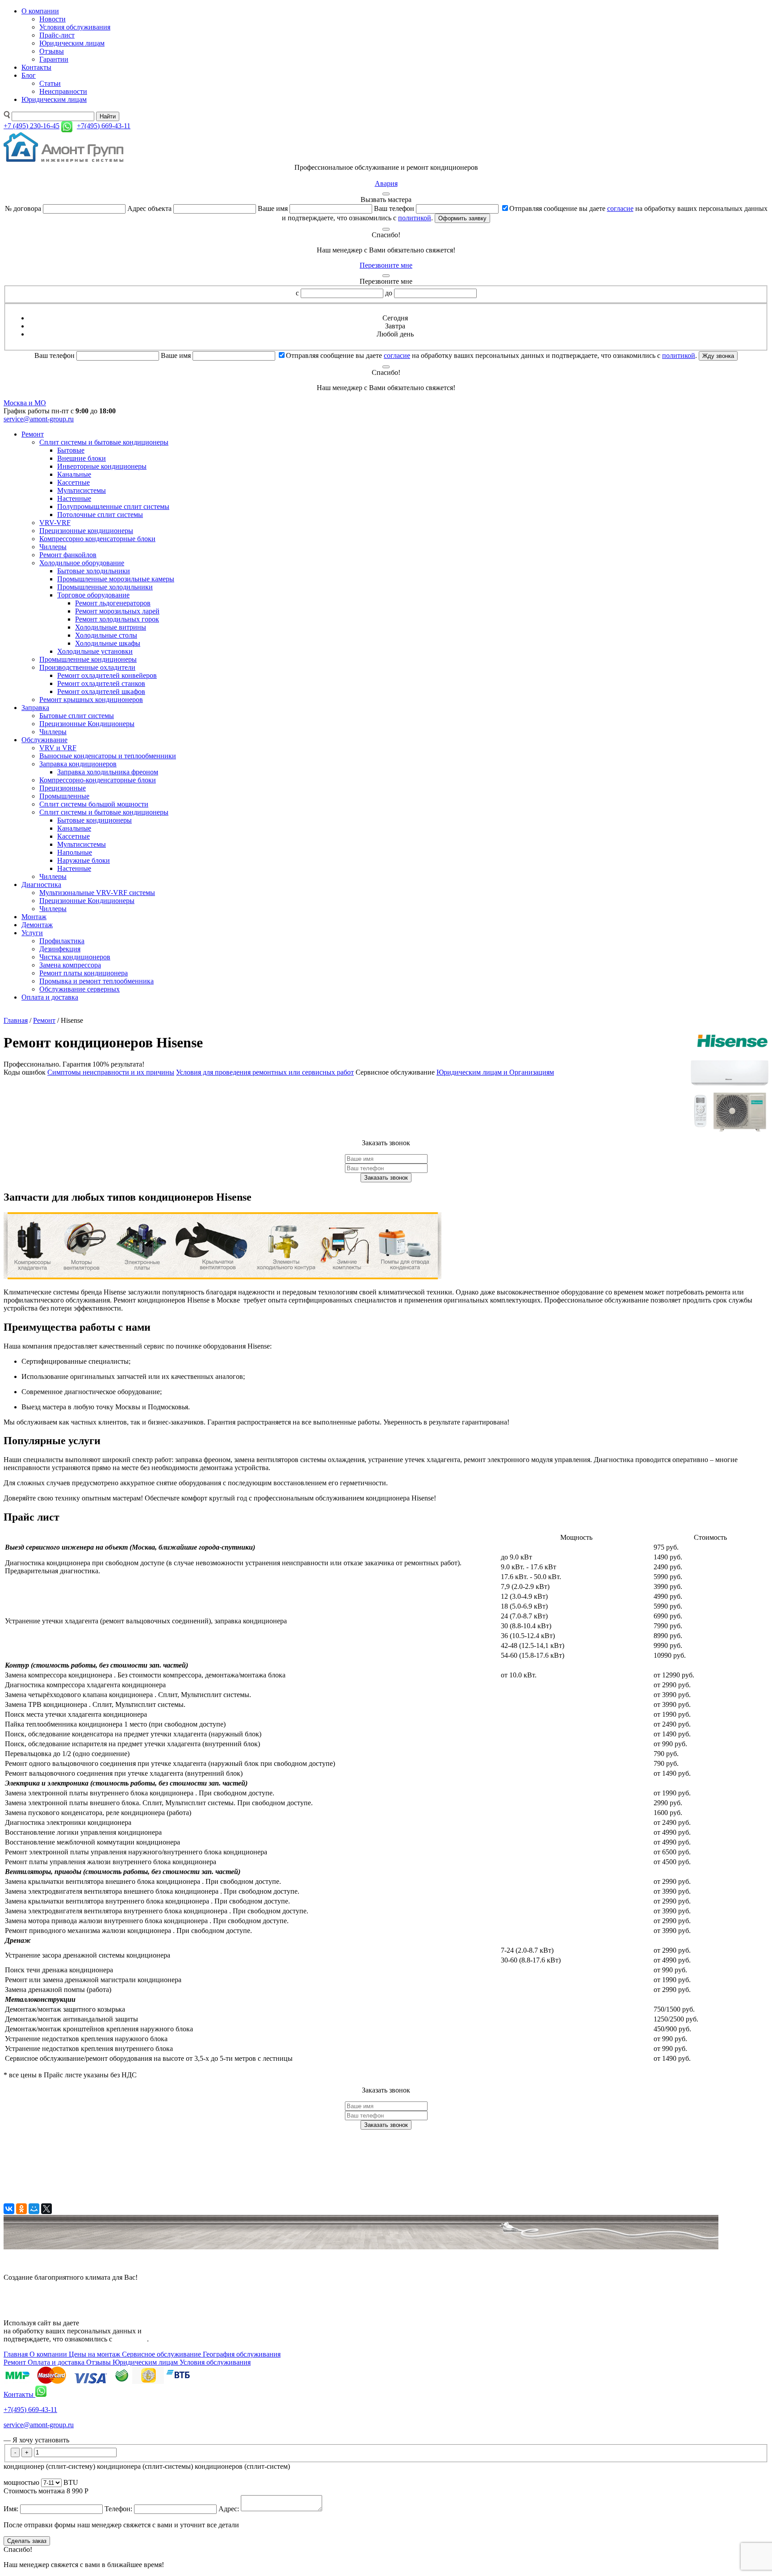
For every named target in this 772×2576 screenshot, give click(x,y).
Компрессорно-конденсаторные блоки (98, 780)
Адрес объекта (149, 208)
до (389, 293)
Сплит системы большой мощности (94, 804)
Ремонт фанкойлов (68, 555)
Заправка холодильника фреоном (108, 772)
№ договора (23, 208)
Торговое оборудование (93, 595)
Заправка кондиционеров (78, 764)
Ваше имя (273, 208)
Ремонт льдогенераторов (113, 603)
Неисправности (63, 91)
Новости (52, 19)
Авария (386, 183)
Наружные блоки (84, 860)
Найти (108, 116)
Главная (16, 1020)
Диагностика (41, 885)
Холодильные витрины (111, 627)
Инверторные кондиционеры (102, 466)
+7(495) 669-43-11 (30, 2410)
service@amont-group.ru (39, 419)
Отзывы (52, 51)
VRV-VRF (55, 523)
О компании (40, 11)
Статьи (50, 83)
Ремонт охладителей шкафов (101, 691)
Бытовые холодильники (94, 571)
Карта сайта (22, 2292)
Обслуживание (44, 740)
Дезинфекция (60, 949)
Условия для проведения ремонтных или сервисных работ (265, 1072)
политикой (415, 218)
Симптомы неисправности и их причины (111, 1072)
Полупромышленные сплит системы (113, 506)
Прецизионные (63, 788)
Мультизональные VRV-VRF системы (97, 893)
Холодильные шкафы (108, 643)
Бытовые (71, 450)
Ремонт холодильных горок (117, 619)
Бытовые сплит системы (77, 716)
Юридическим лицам (72, 43)
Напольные (75, 852)
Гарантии (54, 59)
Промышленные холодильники (105, 587)
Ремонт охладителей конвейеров (107, 675)
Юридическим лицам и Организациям (495, 1072)
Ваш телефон (394, 208)
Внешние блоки (82, 458)
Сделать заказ (27, 2541)
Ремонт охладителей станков (101, 683)
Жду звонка (718, 356)
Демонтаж (37, 925)
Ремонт (33, 434)
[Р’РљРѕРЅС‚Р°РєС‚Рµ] (9, 2209)
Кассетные (73, 482)
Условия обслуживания (75, 27)
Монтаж (34, 917)
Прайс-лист (57, 35)
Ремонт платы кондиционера (84, 973)
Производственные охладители (87, 667)
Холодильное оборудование (82, 563)
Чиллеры (53, 547)
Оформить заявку (462, 218)
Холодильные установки (95, 651)
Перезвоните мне (386, 265)
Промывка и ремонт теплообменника (96, 981)
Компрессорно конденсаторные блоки (97, 539)
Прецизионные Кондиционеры (87, 724)
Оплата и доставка (50, 997)
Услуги (32, 933)
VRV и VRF (58, 748)
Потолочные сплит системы (100, 515)
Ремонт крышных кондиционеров (91, 700)
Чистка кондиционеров (75, 957)
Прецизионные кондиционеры (86, 531)
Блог (29, 75)
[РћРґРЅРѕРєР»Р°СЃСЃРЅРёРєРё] (21, 2209)
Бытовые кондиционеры (94, 820)
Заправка (35, 708)
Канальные (74, 474)
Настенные (74, 498)
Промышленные (64, 796)
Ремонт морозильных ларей (117, 611)
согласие (620, 208)
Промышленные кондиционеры (88, 659)
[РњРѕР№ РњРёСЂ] (34, 2209)
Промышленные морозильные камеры (116, 579)
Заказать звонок (386, 1178)
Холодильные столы (106, 635)
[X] (46, 2209)
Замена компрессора (70, 965)
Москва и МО (25, 403)
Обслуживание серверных (80, 989)
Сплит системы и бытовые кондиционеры (104, 442)
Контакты (36, 67)
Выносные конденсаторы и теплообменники (108, 756)
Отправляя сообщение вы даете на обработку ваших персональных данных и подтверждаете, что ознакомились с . (491, 355)
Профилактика (62, 941)
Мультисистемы (82, 490)
